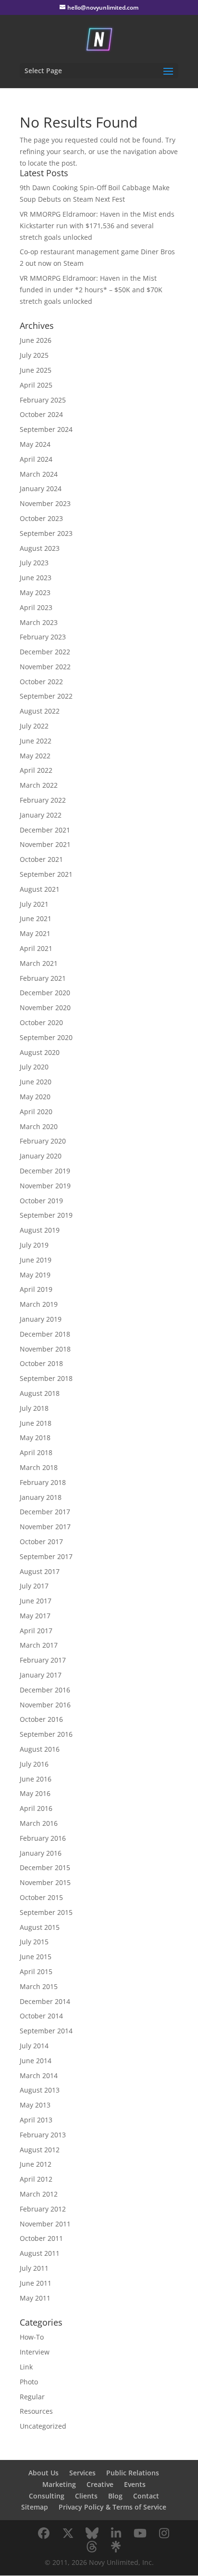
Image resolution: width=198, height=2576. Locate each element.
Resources (36, 2411)
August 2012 (40, 2150)
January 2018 (41, 1497)
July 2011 (34, 2268)
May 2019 (35, 1275)
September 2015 (46, 1912)
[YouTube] (140, 2533)
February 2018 (43, 1482)
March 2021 (39, 963)
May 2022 (35, 756)
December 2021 (45, 830)
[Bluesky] (92, 2533)
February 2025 (43, 400)
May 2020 (35, 1097)
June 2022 (36, 741)
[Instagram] (164, 2533)
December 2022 (45, 652)
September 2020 (46, 1037)
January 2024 (41, 488)
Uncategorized (43, 2426)
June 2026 (36, 340)
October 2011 (41, 2238)
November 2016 (45, 1705)
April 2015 (36, 1971)
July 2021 (34, 904)
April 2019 (36, 1289)
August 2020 (40, 1052)
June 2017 (36, 1601)
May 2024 (35, 444)
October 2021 (41, 859)
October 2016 (41, 1719)
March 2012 (39, 2194)
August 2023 (40, 548)
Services (82, 2473)
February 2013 (43, 2135)
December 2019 (45, 1171)
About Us (43, 2473)
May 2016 (35, 1793)
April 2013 (36, 2120)
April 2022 (36, 770)
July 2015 (34, 1942)
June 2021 (36, 918)
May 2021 (35, 933)
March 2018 (39, 1467)
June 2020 (36, 1082)
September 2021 (46, 874)
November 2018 (45, 1349)
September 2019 (46, 1215)
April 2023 (36, 607)
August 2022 (40, 711)
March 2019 (39, 1304)
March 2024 (39, 474)
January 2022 (41, 815)
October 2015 (41, 1897)
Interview (35, 2352)
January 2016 (41, 1853)
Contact (146, 2496)
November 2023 (45, 503)
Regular (32, 2397)
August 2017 (40, 1571)
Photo (29, 2382)
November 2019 (45, 1186)
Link (26, 2367)
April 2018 (36, 1452)
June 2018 (36, 1423)
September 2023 (46, 533)
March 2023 (39, 622)
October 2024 (41, 414)
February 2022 (43, 800)
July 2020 (34, 1067)
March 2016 (39, 1823)
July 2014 (34, 2046)
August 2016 (40, 1749)
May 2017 (35, 1616)
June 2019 (36, 1260)
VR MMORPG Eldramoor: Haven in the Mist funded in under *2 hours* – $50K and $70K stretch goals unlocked (91, 290)
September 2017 (46, 1556)
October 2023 (41, 518)
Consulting (47, 2496)
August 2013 (40, 2090)
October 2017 (41, 1542)
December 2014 (45, 2001)
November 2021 (45, 844)
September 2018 (46, 1378)
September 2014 (46, 2031)
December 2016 (45, 1690)
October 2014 (41, 2016)
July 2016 (34, 1764)
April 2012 (36, 2179)
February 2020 (43, 1141)
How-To (32, 2337)
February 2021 (43, 978)
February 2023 (43, 637)
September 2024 (46, 429)
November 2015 (45, 1882)
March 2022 (39, 785)
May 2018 (35, 1438)
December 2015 (45, 1867)
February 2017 (43, 1660)
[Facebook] (44, 2533)
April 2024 (36, 459)
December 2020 (45, 993)
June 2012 (36, 2164)
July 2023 (34, 563)
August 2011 (40, 2253)
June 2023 (36, 578)
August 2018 (40, 1393)
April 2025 (36, 385)
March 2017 (39, 1645)
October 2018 (41, 1363)
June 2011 (36, 2283)
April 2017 (36, 1631)
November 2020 (45, 1008)
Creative (100, 2484)
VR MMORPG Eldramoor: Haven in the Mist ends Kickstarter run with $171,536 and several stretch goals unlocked (97, 226)
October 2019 (41, 1201)
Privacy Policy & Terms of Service (112, 2507)
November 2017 (45, 1527)
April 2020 (36, 1112)
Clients (86, 2496)
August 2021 (40, 889)
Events (135, 2484)
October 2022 (41, 682)
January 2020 (41, 1156)
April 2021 (36, 948)
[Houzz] (92, 2547)
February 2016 (43, 1838)
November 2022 (45, 667)
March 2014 (39, 2075)
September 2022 (46, 696)
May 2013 (35, 2105)
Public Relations (133, 2473)
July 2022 (34, 726)
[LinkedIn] (116, 2533)
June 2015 (36, 1957)
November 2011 (45, 2224)
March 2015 (39, 1986)
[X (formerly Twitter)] (68, 2533)
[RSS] (116, 2547)
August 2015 (40, 1927)
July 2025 (34, 355)
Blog (115, 2496)
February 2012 (43, 2209)
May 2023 (35, 592)
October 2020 (41, 1022)
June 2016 (36, 1779)
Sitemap (35, 2507)
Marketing (59, 2484)
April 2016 (36, 1808)
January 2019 (41, 1319)
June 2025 (36, 370)
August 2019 (40, 1230)
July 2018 (34, 1408)
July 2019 (34, 1245)
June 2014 (36, 2061)
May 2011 (35, 2298)
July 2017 (34, 1586)
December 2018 (45, 1334)
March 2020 (39, 1126)
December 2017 (45, 1512)
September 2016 (46, 1734)
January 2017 (41, 1675)
